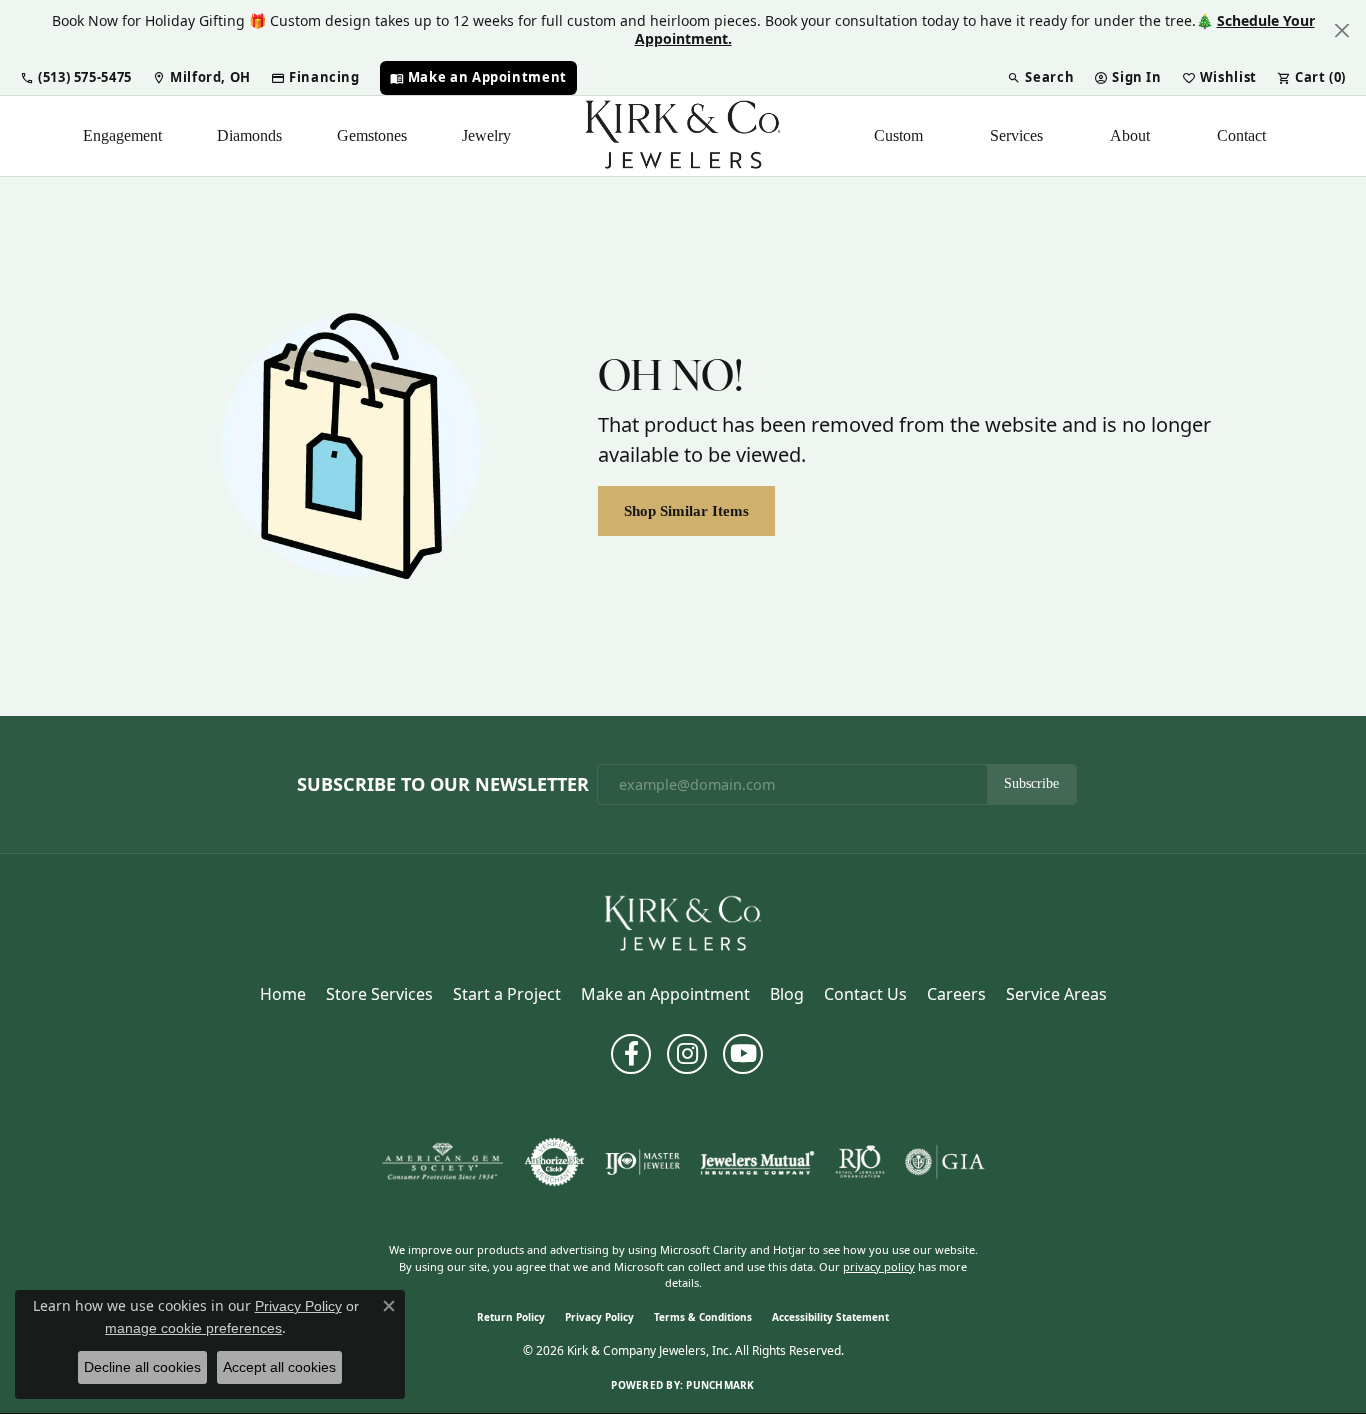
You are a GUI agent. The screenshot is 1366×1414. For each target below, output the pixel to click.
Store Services (379, 994)
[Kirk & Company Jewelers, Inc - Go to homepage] (683, 923)
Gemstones (372, 135)
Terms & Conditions (703, 1317)
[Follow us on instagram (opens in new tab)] (687, 1054)
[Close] (1341, 30)
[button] (76, 78)
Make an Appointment (665, 994)
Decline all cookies (142, 1367)
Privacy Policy (599, 1317)
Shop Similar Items (686, 510)
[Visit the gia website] (945, 1162)
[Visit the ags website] (442, 1162)
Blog (787, 994)
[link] (201, 78)
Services (1016, 135)
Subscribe (1031, 783)
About (1130, 135)
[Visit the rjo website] (860, 1162)
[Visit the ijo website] (642, 1162)
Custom (898, 135)
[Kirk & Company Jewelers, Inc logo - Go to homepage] (683, 136)
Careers (956, 994)
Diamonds (249, 135)
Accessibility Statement (830, 1317)
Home (283, 994)
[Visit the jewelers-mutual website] (757, 1162)
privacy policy (879, 1266)
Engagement (122, 135)
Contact (1241, 135)
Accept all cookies (279, 1367)
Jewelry (486, 135)
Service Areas (1056, 994)
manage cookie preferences (193, 1328)
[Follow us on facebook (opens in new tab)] (631, 1054)
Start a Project (507, 994)
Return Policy (511, 1317)
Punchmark (720, 1385)
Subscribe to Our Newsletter (443, 785)
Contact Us (865, 994)
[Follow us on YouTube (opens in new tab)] (743, 1054)
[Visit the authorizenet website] (555, 1162)
